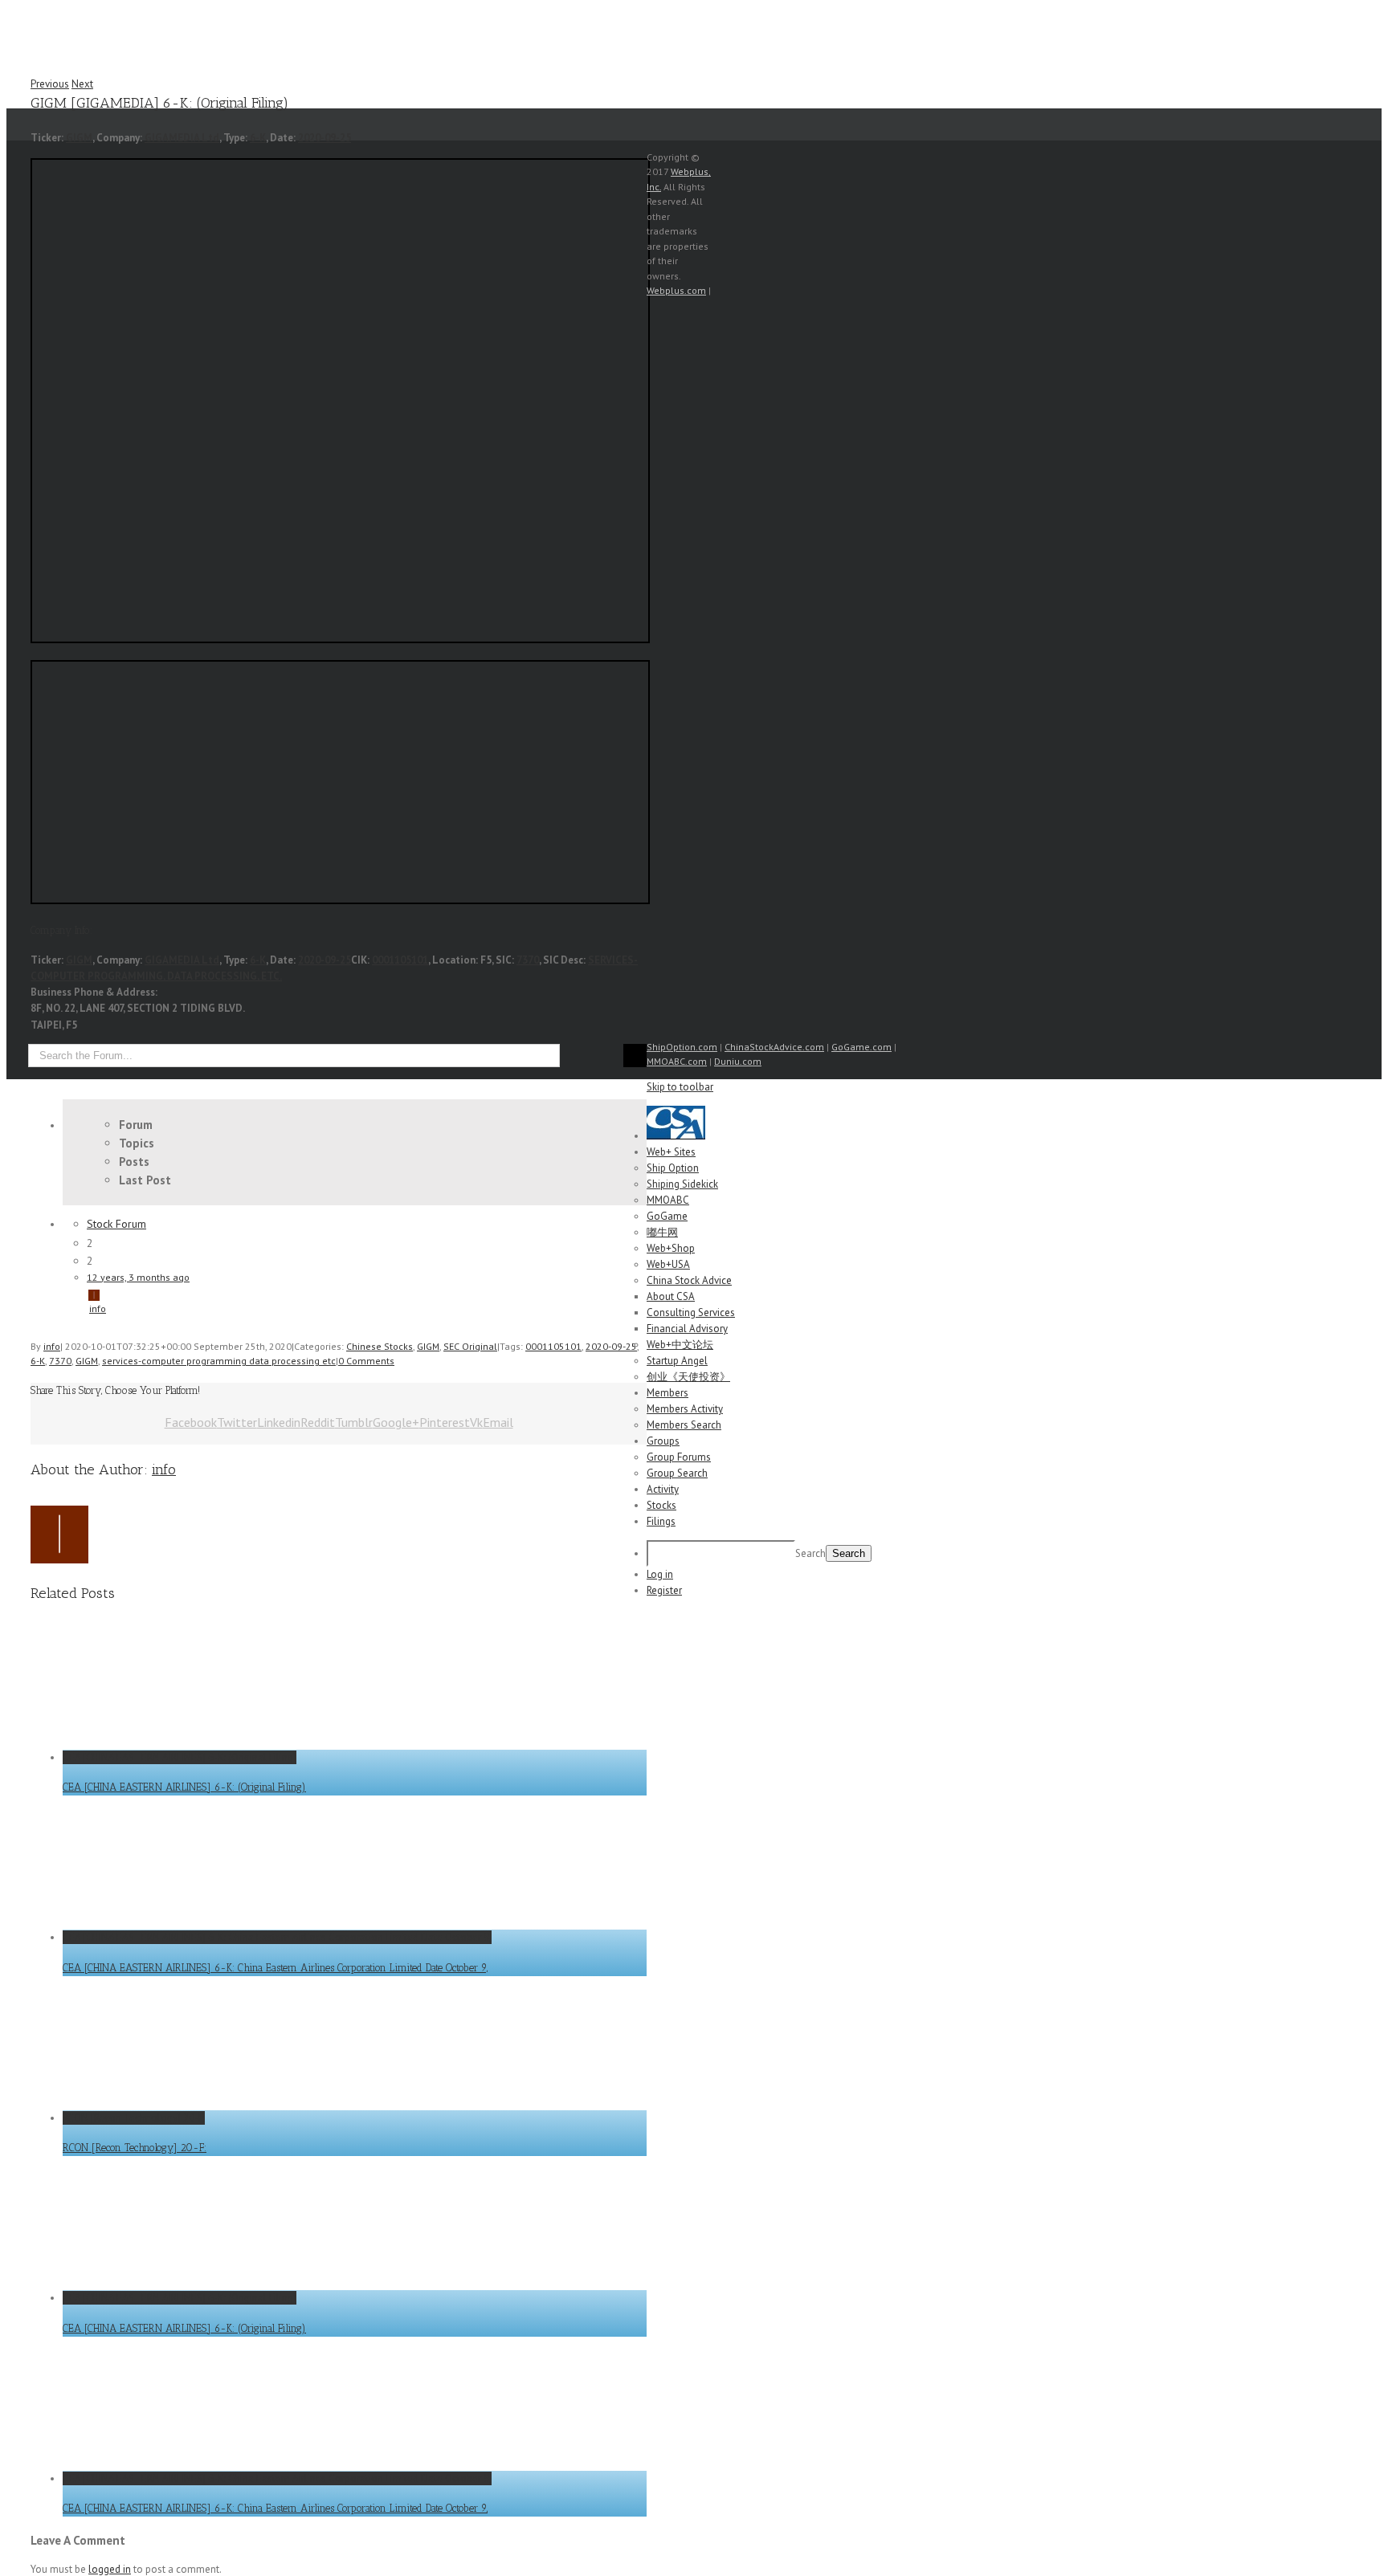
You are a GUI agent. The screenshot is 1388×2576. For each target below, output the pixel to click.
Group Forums (679, 1457)
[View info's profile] (152, 1294)
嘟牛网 (662, 1232)
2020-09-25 (325, 138)
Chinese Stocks (380, 1346)
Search (810, 1553)
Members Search (684, 1425)
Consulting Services (691, 1312)
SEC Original (470, 1346)
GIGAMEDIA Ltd (182, 138)
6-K (258, 138)
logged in (110, 2569)
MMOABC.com (677, 1061)
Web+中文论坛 (680, 1345)
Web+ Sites (671, 1152)
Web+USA (668, 1264)
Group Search (677, 1473)
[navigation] (694, 1352)
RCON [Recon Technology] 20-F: (134, 2118)
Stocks (661, 1505)
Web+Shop (671, 1248)
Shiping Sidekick (682, 1184)
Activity (663, 1489)
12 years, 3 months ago (138, 1277)
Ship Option (673, 1168)
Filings (661, 1521)
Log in (660, 1574)
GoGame (667, 1216)
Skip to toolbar (680, 1087)
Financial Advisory (687, 1329)
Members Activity (685, 1409)
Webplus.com (676, 290)
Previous (50, 84)
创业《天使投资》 (688, 1377)
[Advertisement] (812, 317)
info (98, 1308)
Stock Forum (116, 1224)
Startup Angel (677, 1361)
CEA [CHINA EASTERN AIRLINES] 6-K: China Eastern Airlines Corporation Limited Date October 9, (277, 1937)
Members (667, 1393)
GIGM (79, 138)
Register (664, 1590)
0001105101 (400, 960)
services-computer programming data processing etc (219, 1361)
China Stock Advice (689, 1280)
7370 (528, 960)
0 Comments (366, 1361)
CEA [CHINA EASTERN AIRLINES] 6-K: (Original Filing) (180, 1757)
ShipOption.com (682, 1047)
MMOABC (668, 1200)
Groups (663, 1441)
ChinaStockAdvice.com (774, 1047)
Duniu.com (738, 1061)
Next (82, 84)
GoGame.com (861, 1047)
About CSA (671, 1296)
